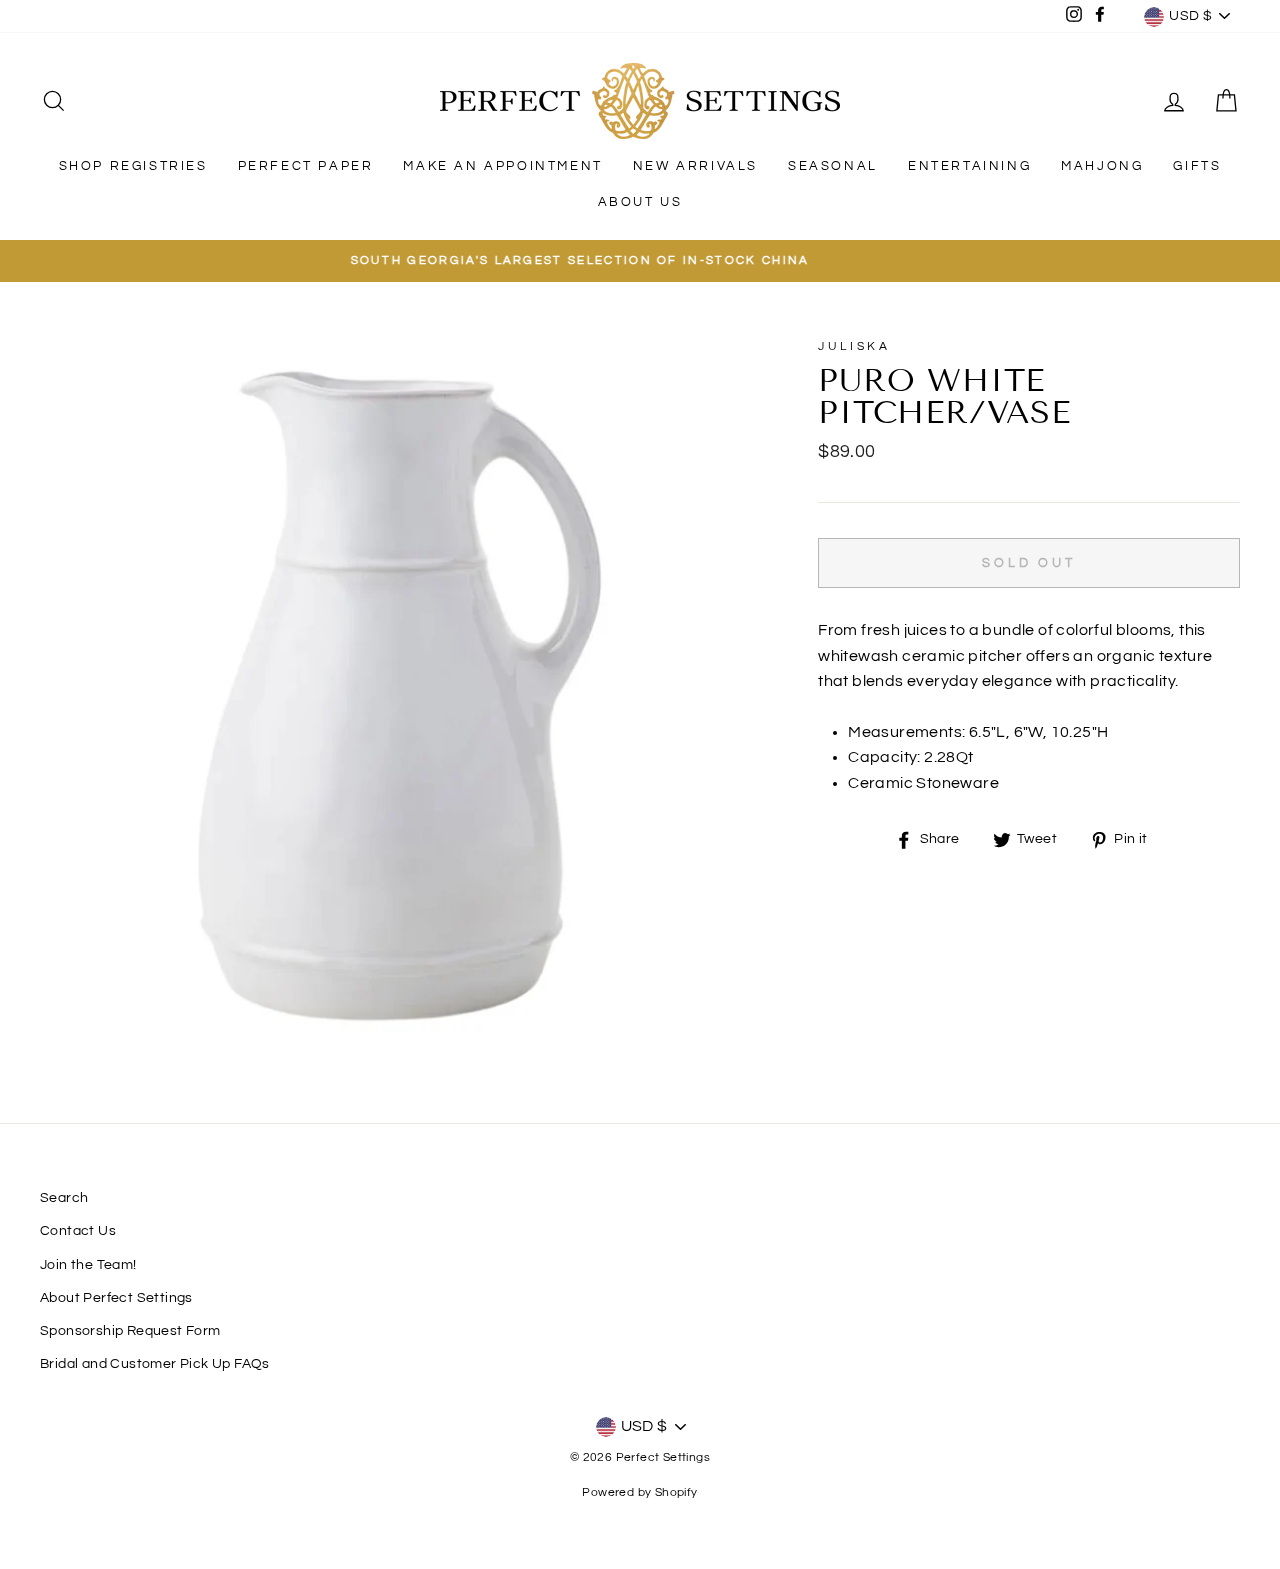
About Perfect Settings (116, 1298)
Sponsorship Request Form (130, 1331)
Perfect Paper (306, 166)
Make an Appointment (502, 166)
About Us (640, 202)
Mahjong (1102, 166)
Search (64, 1198)
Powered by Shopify (639, 1492)
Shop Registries (133, 166)
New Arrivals (695, 166)
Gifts (1197, 166)
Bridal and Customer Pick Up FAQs (155, 1364)
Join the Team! (88, 1265)
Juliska (854, 346)
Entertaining (969, 166)
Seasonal (833, 166)
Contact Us (78, 1231)
